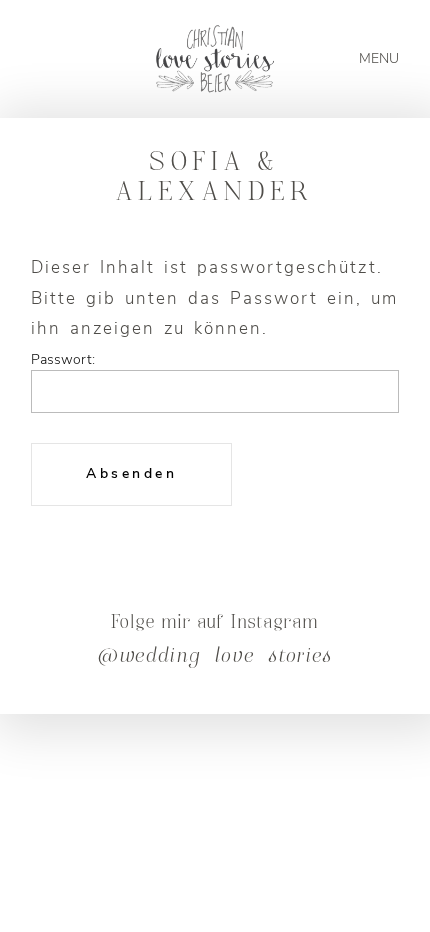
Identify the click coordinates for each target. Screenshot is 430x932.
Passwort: (63, 364)
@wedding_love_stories (215, 657)
